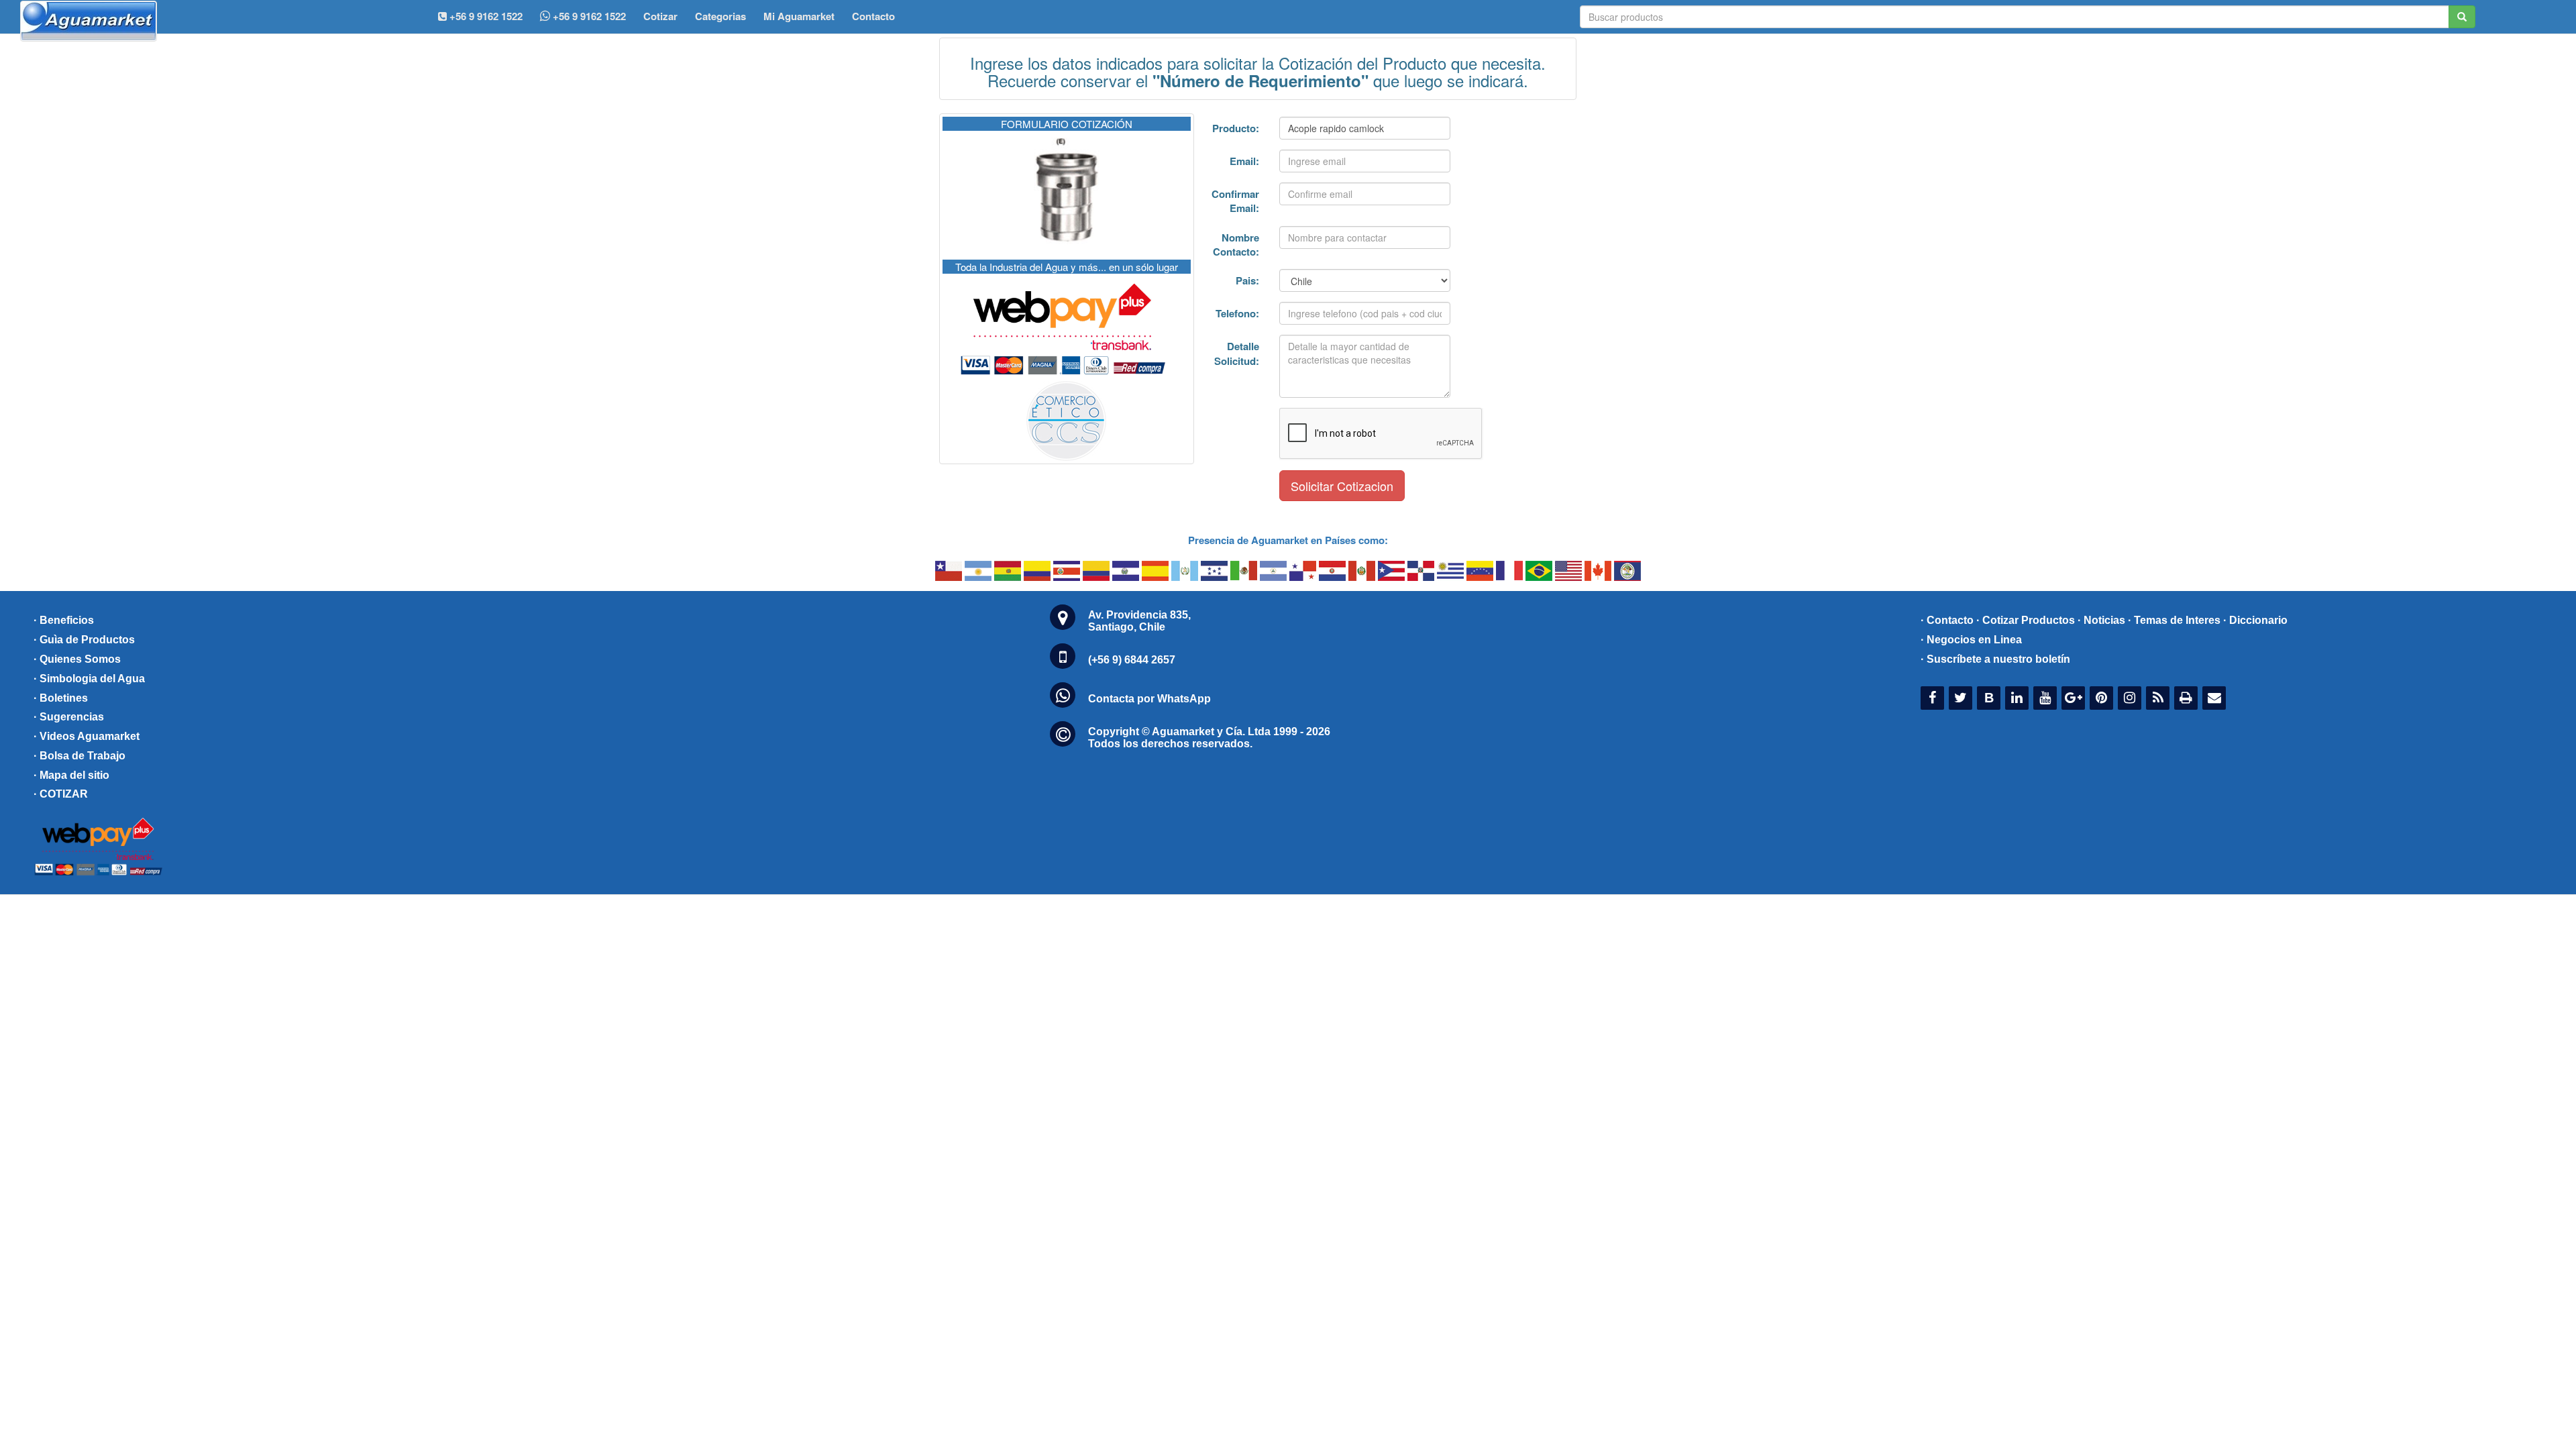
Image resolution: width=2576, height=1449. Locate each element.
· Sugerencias (69, 717)
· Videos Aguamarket (87, 736)
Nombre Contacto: (1236, 245)
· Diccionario (2255, 620)
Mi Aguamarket (799, 16)
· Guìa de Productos (84, 640)
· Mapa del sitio (71, 775)
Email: (1244, 161)
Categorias (720, 16)
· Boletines (61, 698)
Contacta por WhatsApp (1149, 699)
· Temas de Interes (2174, 620)
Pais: (1247, 280)
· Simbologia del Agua (89, 679)
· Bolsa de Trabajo (79, 756)
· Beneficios (64, 620)
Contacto (873, 16)
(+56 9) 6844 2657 (1132, 660)
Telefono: (1237, 313)
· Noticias (2101, 620)
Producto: (1236, 128)
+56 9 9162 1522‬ (485, 16)
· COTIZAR (61, 794)
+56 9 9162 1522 (588, 16)
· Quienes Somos (77, 659)
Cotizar (660, 16)
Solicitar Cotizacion (1342, 486)
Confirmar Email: (1235, 201)
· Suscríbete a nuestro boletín (1995, 659)
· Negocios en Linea (1971, 640)
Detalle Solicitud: (1237, 353)
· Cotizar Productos (2026, 620)
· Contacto (1947, 620)
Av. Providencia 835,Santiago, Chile (1139, 621)
